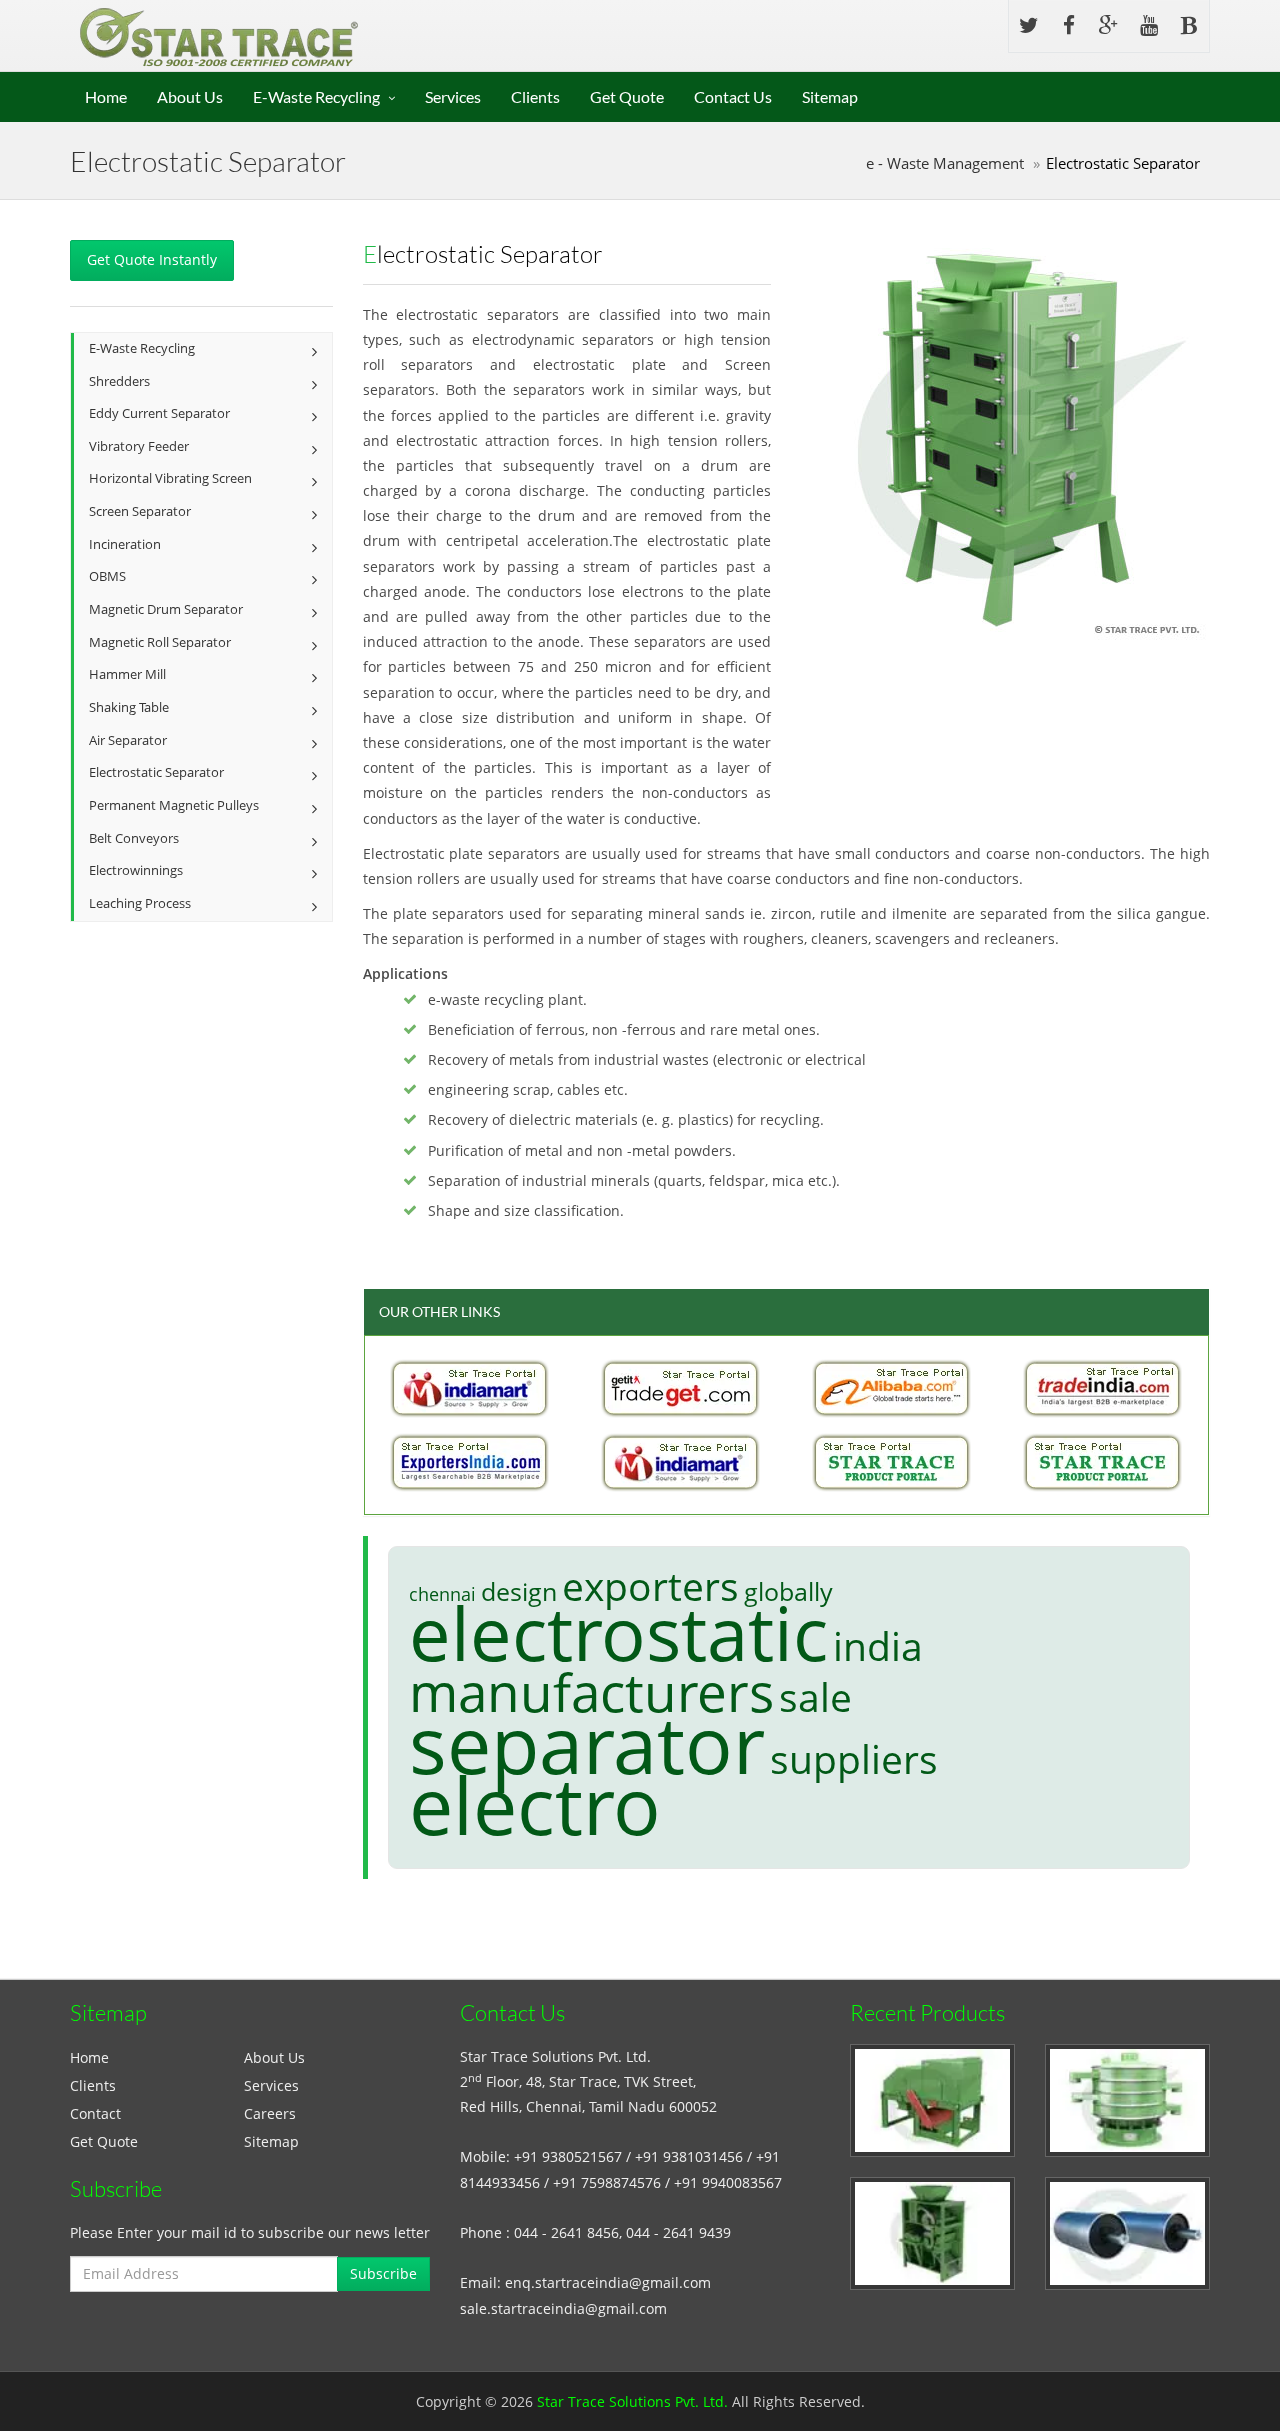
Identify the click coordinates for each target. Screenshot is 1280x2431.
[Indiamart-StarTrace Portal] (470, 1388)
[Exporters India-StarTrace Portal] (470, 1462)
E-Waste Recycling (316, 96)
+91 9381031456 (689, 2156)
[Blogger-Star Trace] (1189, 26)
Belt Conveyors (134, 838)
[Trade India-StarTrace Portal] (1103, 1388)
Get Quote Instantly (152, 259)
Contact (95, 2113)
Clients (535, 96)
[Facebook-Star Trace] (1069, 26)
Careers (270, 2113)
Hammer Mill (127, 674)
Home (106, 96)
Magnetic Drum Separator (166, 609)
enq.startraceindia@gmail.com (608, 2282)
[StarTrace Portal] (892, 1462)
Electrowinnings (136, 870)
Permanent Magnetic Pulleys (174, 805)
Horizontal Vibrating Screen (170, 478)
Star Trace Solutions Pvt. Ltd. (632, 2401)
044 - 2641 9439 (678, 2232)
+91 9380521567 (568, 2156)
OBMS (107, 576)
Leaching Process (140, 903)
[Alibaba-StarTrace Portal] (892, 1388)
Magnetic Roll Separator (160, 642)
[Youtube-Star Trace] (1149, 26)
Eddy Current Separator (159, 413)
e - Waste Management (945, 163)
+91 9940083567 (728, 2182)
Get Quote (627, 96)
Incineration (125, 544)
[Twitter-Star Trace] (1029, 26)
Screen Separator (140, 511)
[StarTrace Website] (1103, 1462)
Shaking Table (129, 707)
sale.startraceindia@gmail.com (563, 2308)
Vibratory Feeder (139, 446)
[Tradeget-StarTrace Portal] (681, 1388)
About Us (190, 96)
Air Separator (128, 740)
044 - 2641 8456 (566, 2232)
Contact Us (733, 96)
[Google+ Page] (1109, 26)
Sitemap (830, 96)
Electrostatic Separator (156, 772)
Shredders (119, 381)
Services (453, 96)
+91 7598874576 (607, 2182)
